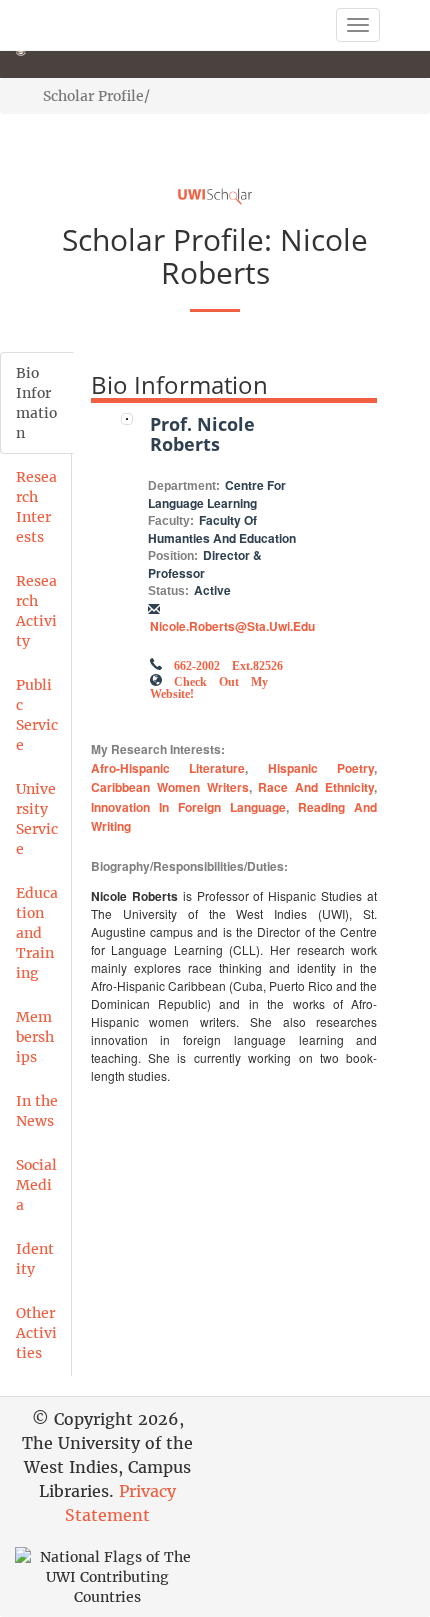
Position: (173, 556)
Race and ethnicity (316, 787)
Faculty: (171, 521)
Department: (184, 486)
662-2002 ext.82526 (228, 664)
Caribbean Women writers (170, 787)
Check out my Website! (209, 686)
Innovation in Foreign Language (188, 807)
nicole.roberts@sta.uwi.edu (232, 626)
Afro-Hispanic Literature (168, 768)
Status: (168, 591)
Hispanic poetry (321, 768)
